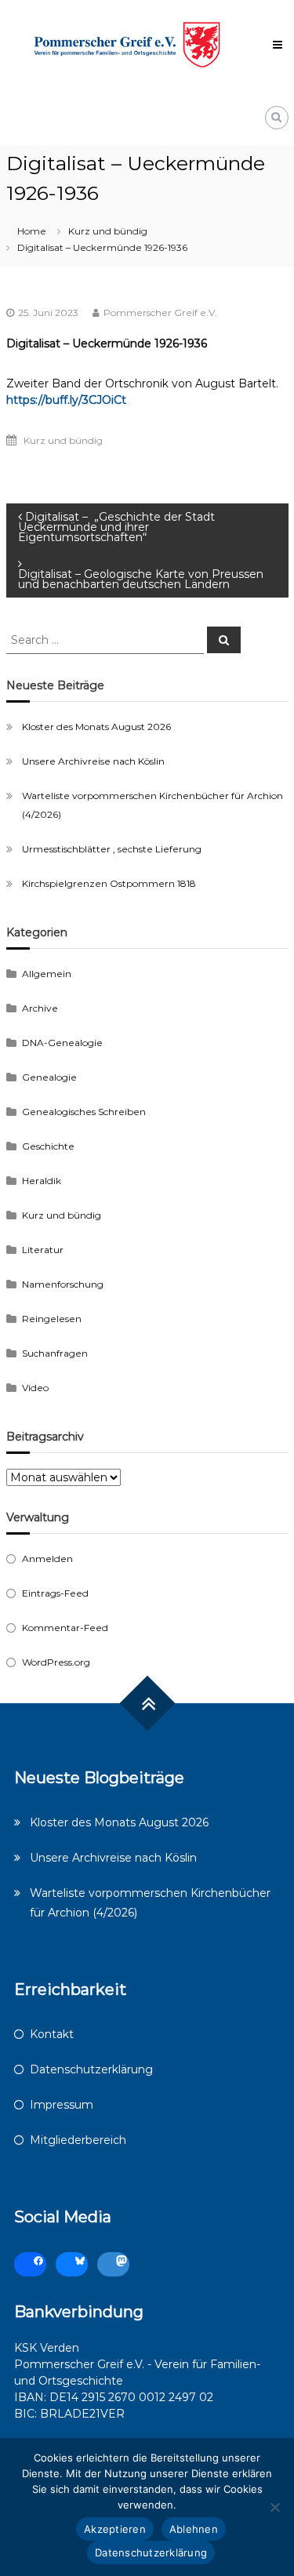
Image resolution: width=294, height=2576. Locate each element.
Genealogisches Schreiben (84, 1112)
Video (35, 1388)
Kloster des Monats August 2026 (96, 727)
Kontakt (52, 2034)
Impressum (62, 2105)
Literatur (43, 1250)
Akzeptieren (115, 2529)
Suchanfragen (55, 1353)
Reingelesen (52, 1319)
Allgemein (47, 974)
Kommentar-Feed (65, 1628)
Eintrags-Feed (55, 1593)
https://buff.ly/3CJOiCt (66, 400)
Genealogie (49, 1077)
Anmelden (47, 1559)
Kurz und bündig (108, 231)
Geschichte (48, 1146)
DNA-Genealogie (62, 1043)
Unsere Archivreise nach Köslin (93, 761)
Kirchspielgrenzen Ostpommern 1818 (109, 883)
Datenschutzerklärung (91, 2069)
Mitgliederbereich (78, 2140)
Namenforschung (63, 1284)
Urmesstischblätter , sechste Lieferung (112, 849)
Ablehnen (194, 2529)
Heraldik (42, 1181)
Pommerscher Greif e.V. (160, 312)
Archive (40, 1008)
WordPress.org (56, 1662)
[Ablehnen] (274, 2507)
